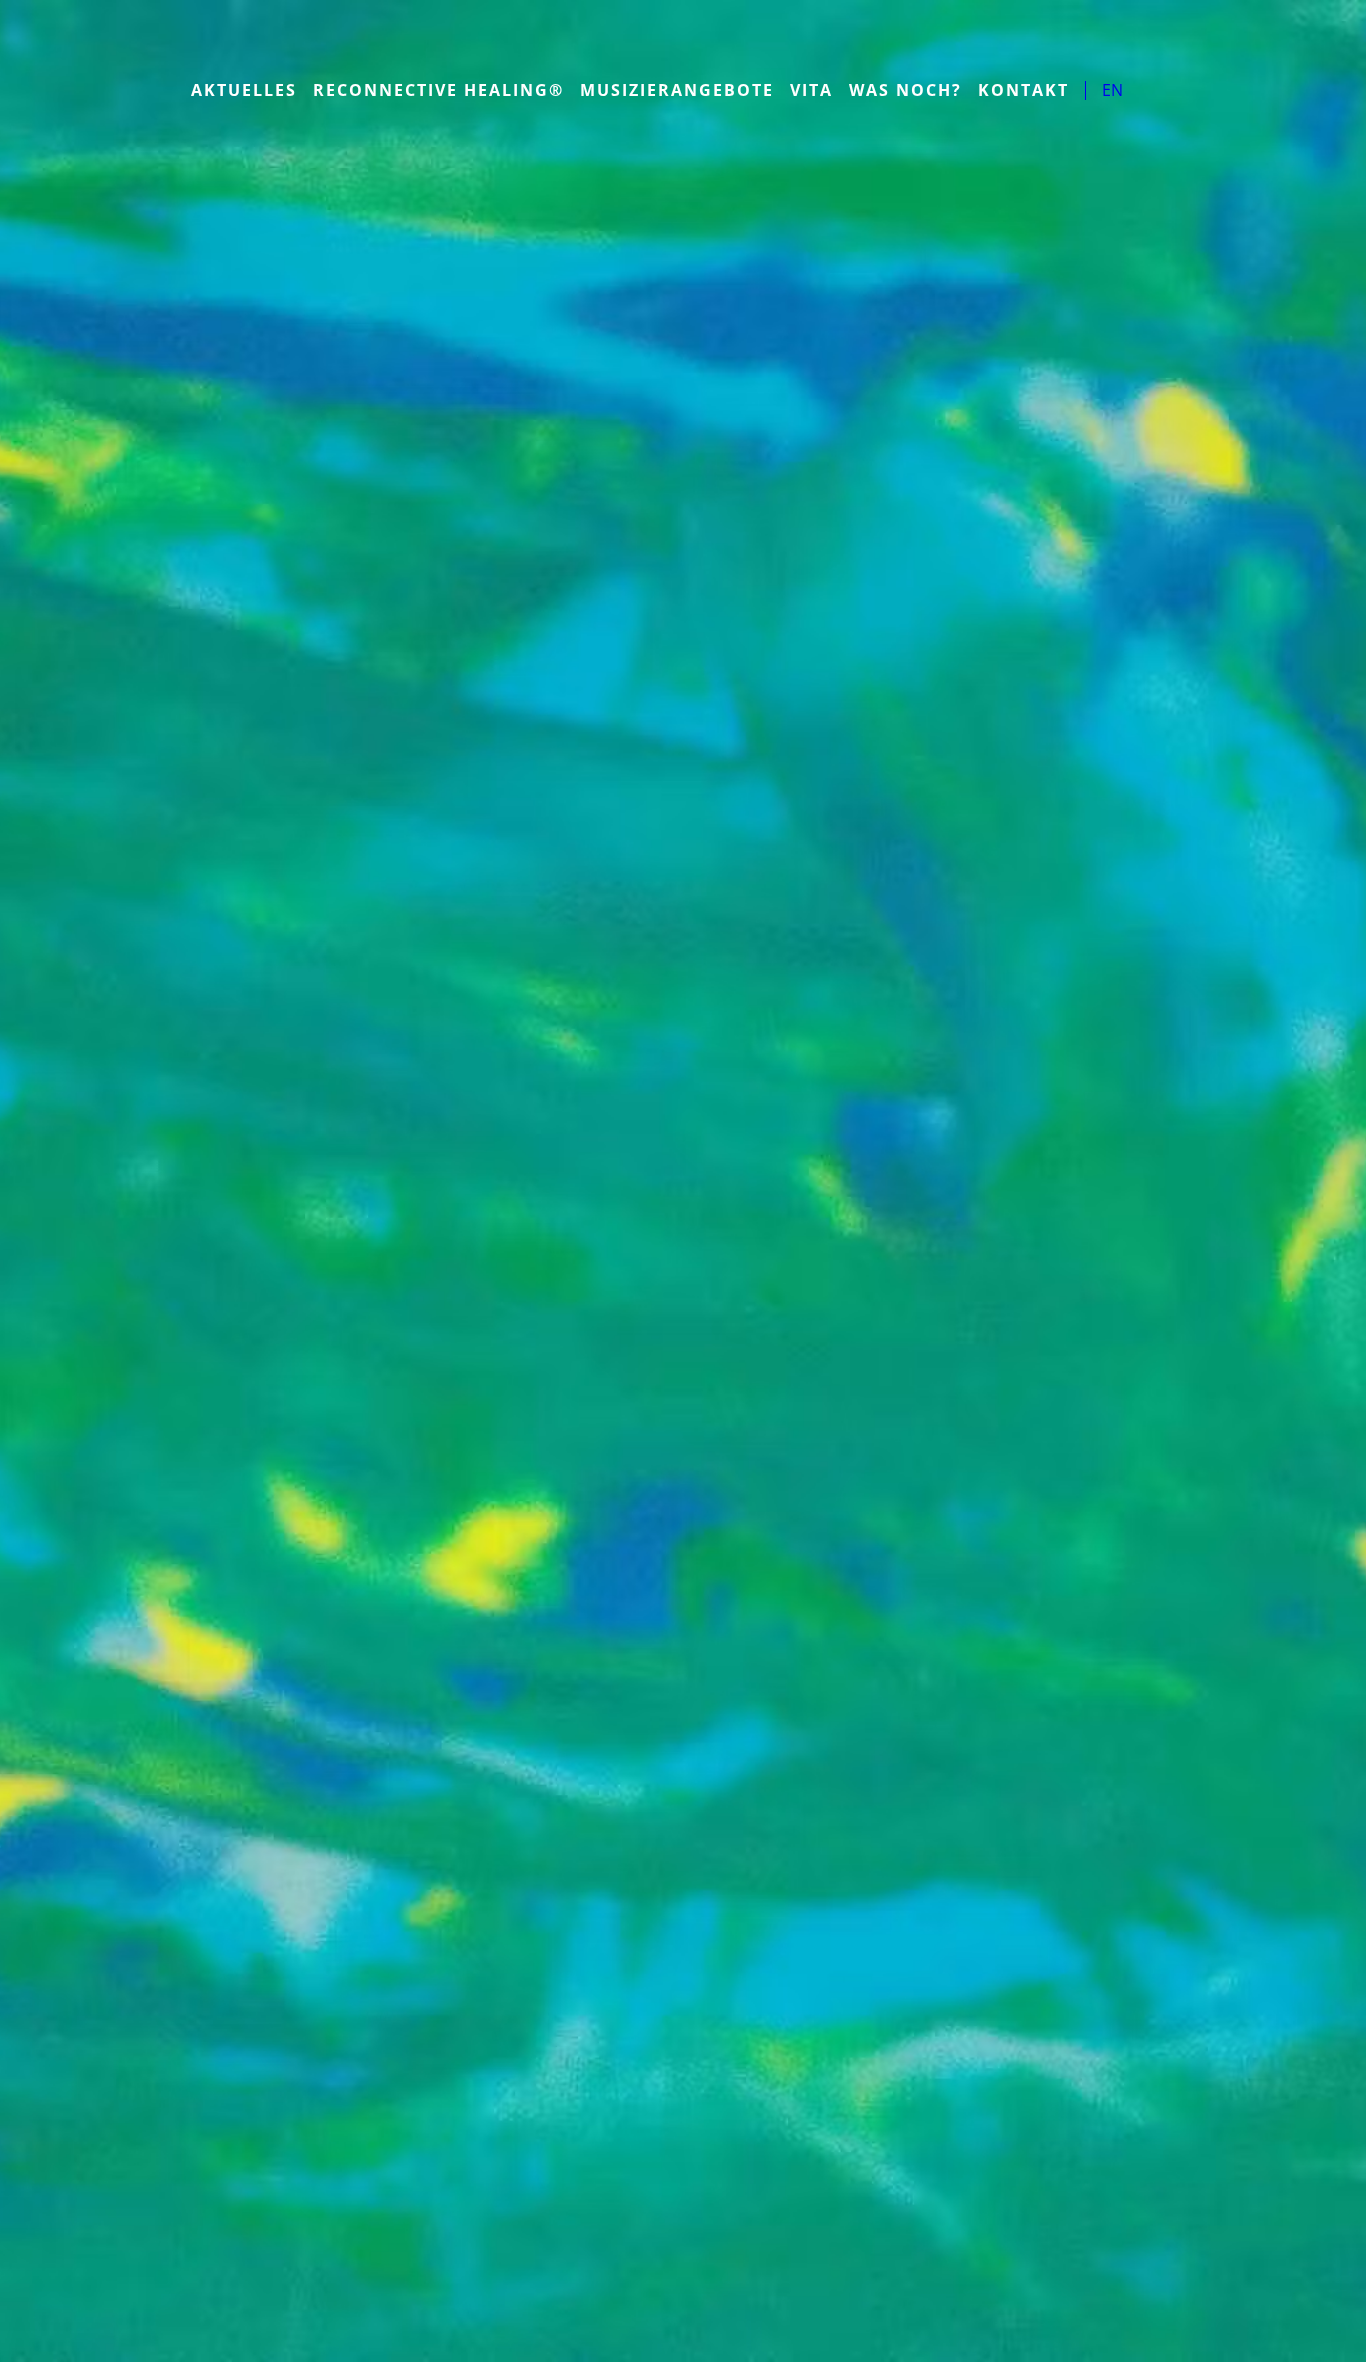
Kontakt (1023, 90)
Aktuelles (244, 90)
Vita (811, 90)
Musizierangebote (677, 90)
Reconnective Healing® (438, 90)
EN (1112, 90)
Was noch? (905, 90)
